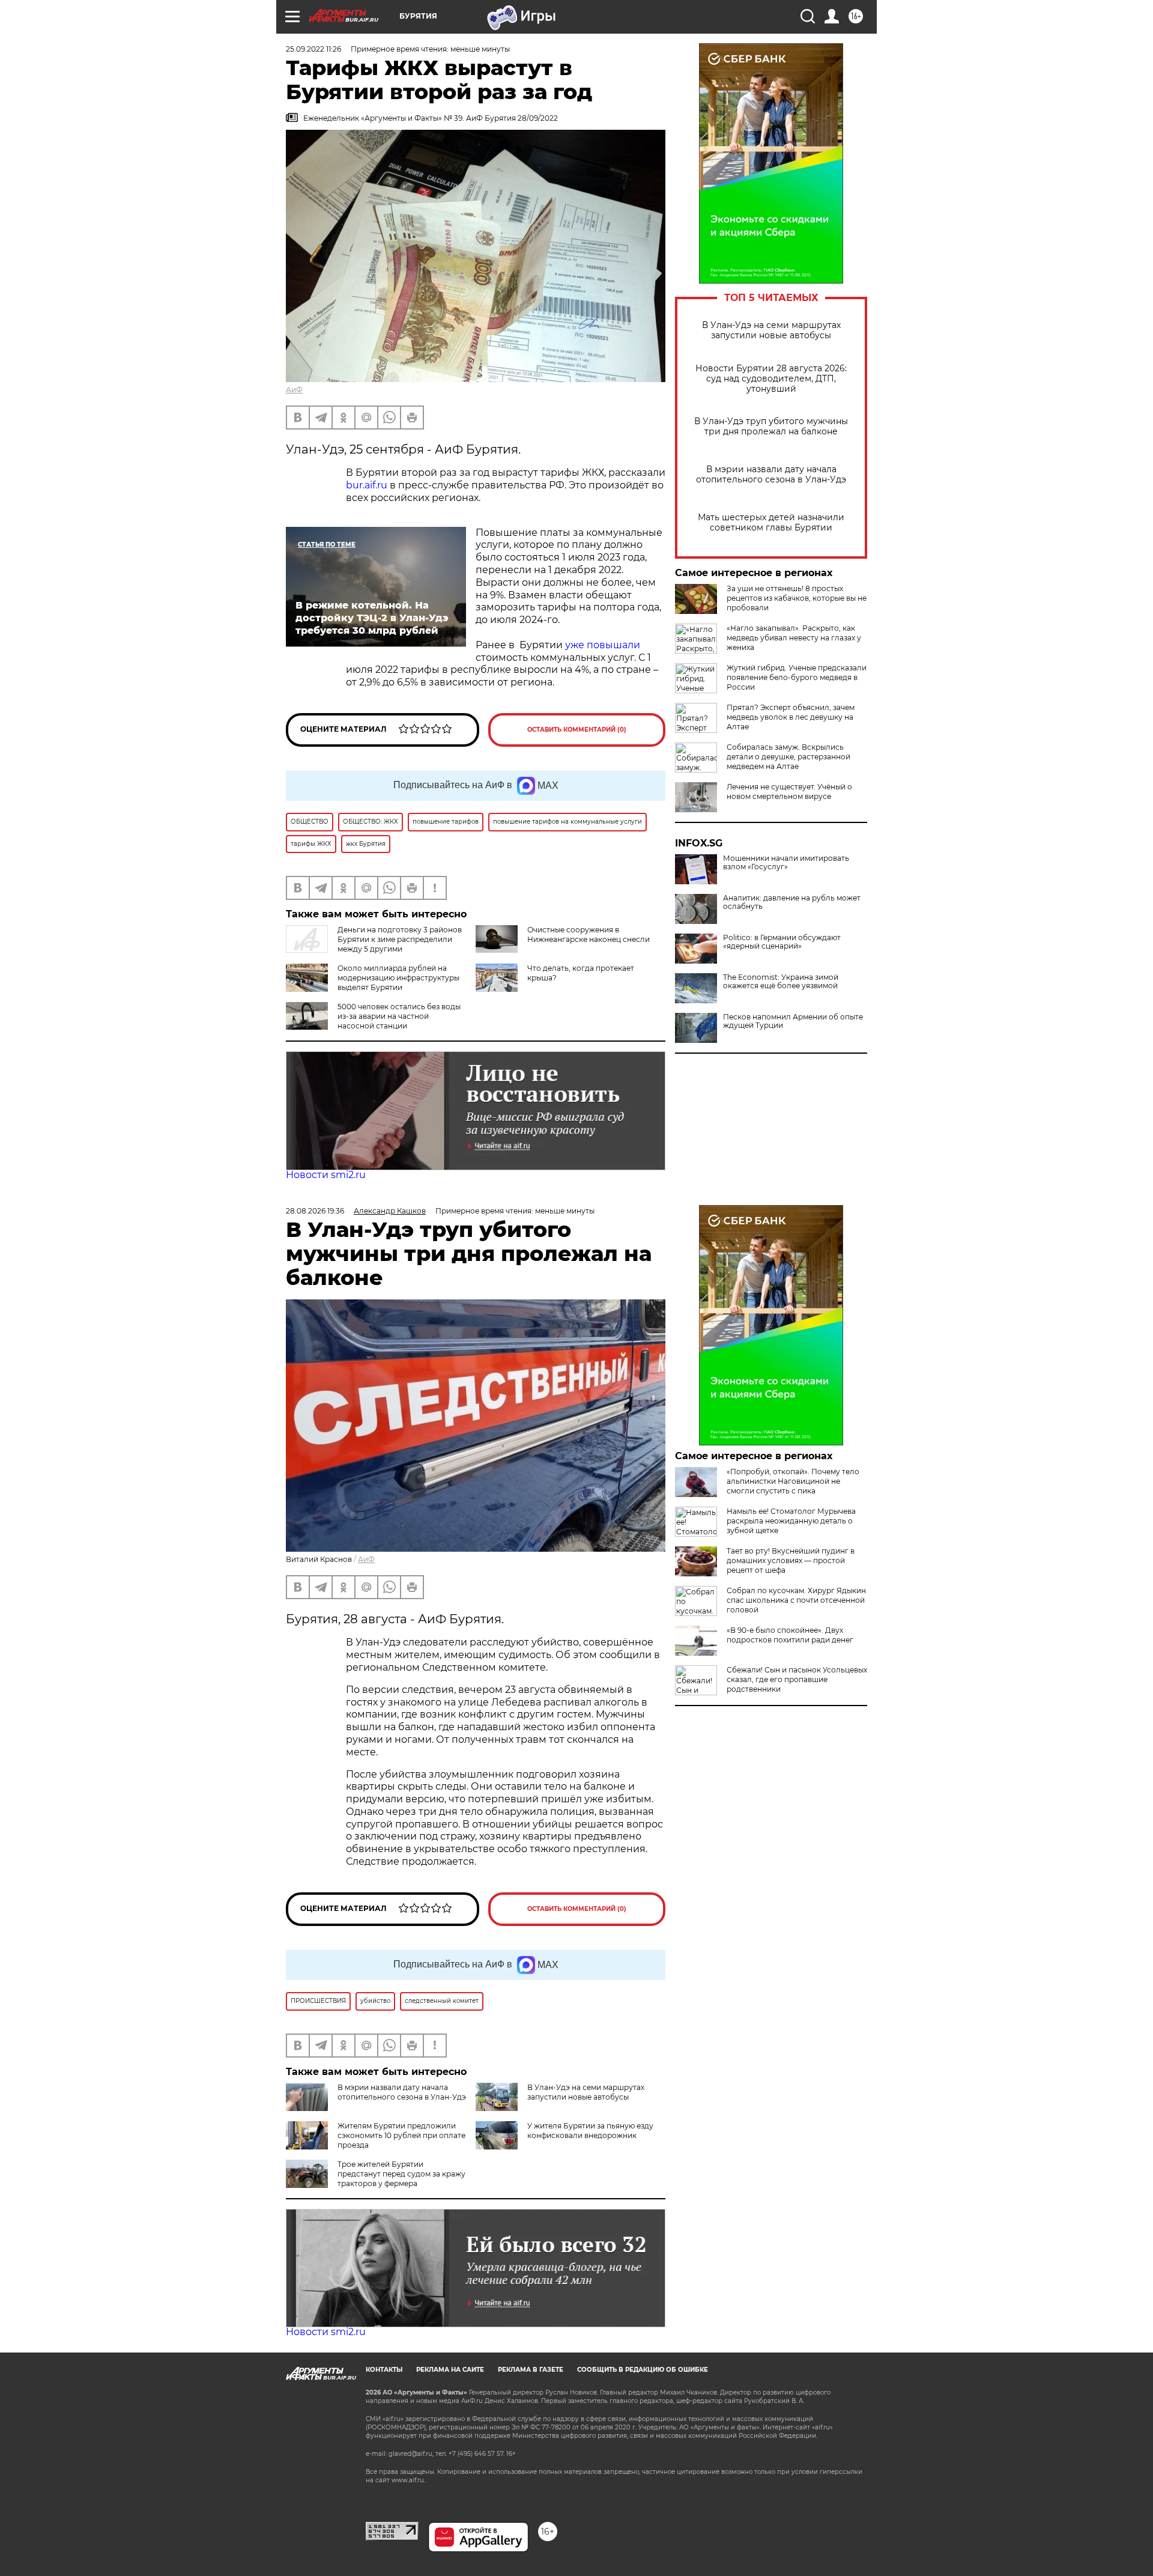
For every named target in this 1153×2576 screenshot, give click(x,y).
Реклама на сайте (450, 2370)
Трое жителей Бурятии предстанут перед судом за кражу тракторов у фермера (401, 2174)
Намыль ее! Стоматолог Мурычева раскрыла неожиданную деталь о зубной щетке (791, 1521)
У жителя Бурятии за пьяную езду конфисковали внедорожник (590, 2131)
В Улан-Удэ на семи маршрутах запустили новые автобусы (771, 330)
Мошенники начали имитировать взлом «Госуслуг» (786, 863)
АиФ (294, 390)
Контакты (384, 2370)
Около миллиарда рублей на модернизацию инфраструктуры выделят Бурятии (398, 978)
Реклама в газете (531, 2370)
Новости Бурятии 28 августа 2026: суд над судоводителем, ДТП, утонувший (771, 379)
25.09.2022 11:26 (313, 49)
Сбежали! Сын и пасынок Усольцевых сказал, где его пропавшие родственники (797, 1679)
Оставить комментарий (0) (577, 730)
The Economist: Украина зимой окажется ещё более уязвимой (781, 982)
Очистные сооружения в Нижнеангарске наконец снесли (589, 934)
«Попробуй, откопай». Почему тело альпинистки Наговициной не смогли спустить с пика (793, 1481)
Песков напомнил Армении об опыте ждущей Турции (793, 1021)
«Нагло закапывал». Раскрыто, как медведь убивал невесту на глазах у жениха (794, 638)
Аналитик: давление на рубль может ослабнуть (792, 902)
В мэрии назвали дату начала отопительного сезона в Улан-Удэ (771, 475)
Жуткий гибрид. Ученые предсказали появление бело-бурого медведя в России (797, 677)
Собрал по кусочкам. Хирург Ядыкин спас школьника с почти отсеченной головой (796, 1600)
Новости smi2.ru (326, 1175)
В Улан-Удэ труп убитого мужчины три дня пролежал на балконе (771, 427)
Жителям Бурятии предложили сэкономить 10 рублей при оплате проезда (401, 2135)
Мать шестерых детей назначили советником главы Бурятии (771, 523)
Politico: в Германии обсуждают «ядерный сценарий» (782, 942)
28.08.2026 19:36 (315, 1211)
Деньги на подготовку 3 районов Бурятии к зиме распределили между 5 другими (400, 939)
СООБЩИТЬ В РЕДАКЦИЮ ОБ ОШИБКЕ (643, 2370)
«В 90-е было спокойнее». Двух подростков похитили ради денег (790, 1635)
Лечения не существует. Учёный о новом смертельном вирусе (789, 791)
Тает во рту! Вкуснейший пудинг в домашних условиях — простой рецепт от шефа (791, 1560)
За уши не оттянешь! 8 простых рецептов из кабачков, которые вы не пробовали (797, 598)
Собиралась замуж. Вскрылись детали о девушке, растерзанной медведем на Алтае (788, 757)
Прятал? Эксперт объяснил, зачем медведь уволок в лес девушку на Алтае (791, 717)
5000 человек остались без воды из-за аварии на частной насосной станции (399, 1016)
